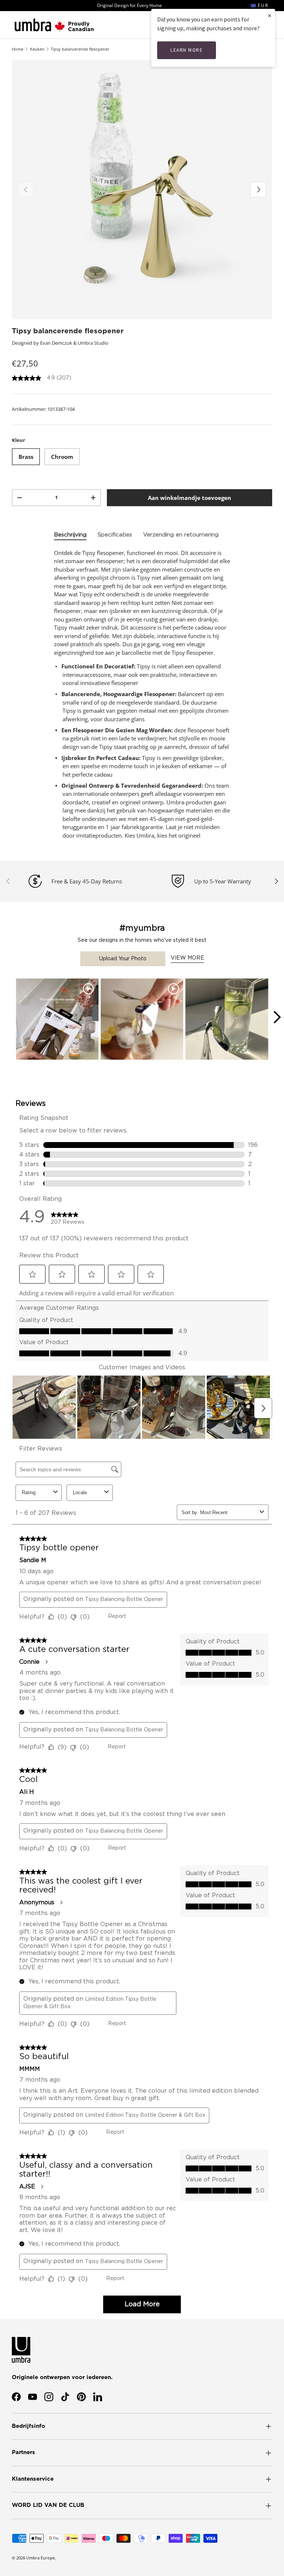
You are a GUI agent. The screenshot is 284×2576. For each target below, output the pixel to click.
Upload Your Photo (123, 959)
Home (18, 49)
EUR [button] (262, 5)
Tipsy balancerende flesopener (80, 49)
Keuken (37, 49)
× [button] (270, 15)
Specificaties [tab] (115, 535)
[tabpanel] (142, 694)
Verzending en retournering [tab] (181, 535)
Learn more (187, 50)
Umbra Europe (40, 2558)
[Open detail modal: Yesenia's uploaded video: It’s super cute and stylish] (142, 1020)
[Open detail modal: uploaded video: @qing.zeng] (57, 1020)
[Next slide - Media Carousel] (277, 1017)
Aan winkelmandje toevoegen (190, 498)
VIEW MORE (187, 958)
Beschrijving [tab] (70, 535)
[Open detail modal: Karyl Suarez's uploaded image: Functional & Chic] (227, 1020)
